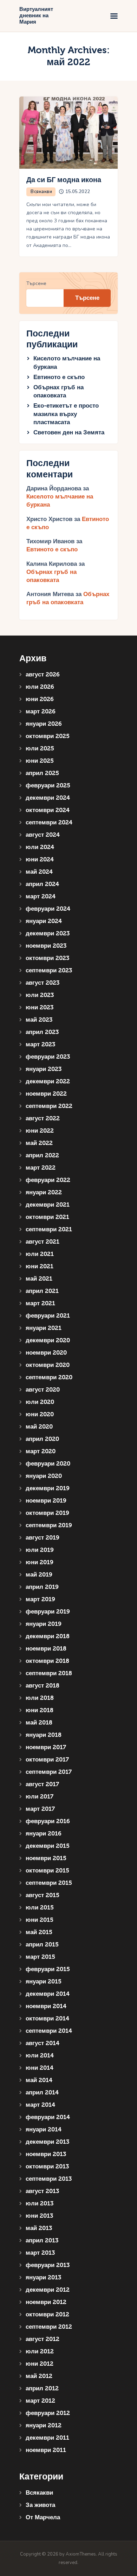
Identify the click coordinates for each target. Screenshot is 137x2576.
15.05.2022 (78, 192)
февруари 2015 (48, 1969)
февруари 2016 (48, 1821)
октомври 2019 (47, 1513)
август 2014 (43, 2043)
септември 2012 (49, 2327)
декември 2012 (48, 2290)
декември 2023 (48, 933)
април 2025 (42, 773)
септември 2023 (49, 970)
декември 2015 (48, 1846)
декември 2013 (47, 2142)
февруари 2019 (48, 1612)
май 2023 (39, 1020)
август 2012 (43, 2339)
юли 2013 (40, 2203)
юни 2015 (40, 1920)
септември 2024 (49, 822)
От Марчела (43, 2517)
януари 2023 (44, 1069)
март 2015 (40, 1957)
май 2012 (39, 2376)
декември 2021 (48, 1205)
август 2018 (43, 1686)
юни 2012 (40, 2364)
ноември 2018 (46, 1649)
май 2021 (39, 1279)
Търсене (36, 283)
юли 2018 (40, 1698)
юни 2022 (40, 1131)
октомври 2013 (47, 2166)
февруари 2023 (48, 1057)
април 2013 (42, 2240)
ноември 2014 (46, 2006)
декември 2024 (48, 798)
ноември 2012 (46, 2302)
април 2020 (42, 1439)
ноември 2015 (46, 1858)
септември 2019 (49, 1525)
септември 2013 (49, 2179)
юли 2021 (40, 1254)
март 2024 (41, 896)
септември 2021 (49, 1229)
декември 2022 (48, 1081)
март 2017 (40, 1809)
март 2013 (40, 2253)
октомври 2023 (47, 958)
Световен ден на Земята (69, 432)
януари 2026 (44, 724)
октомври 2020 (48, 1365)
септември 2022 (49, 1106)
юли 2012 (40, 2351)
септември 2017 (49, 1772)
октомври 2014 (47, 2018)
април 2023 (42, 1032)
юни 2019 (40, 1562)
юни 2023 (40, 1007)
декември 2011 (47, 2438)
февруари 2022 (48, 1180)
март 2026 (41, 711)
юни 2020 (40, 1414)
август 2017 (42, 1784)
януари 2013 (43, 2277)
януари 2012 (44, 2425)
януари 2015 (44, 1981)
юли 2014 (40, 2055)
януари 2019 (44, 1624)
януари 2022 (44, 1192)
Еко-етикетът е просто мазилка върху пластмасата (66, 414)
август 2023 (43, 983)
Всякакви (41, 192)
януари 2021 (44, 1328)
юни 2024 (40, 859)
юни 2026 (40, 699)
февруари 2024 (48, 909)
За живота (40, 2505)
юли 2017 (40, 1797)
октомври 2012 (47, 2314)
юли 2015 (40, 1908)
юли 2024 (40, 847)
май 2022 (39, 1143)
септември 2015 (49, 1883)
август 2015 (43, 1895)
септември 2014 (49, 2031)
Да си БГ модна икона (64, 180)
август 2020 (43, 1390)
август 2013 (42, 2191)
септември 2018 (49, 1673)
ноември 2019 (46, 1501)
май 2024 (39, 872)
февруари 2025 (48, 785)
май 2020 (39, 1427)
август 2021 (43, 1242)
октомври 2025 (48, 736)
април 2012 (42, 2388)
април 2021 (42, 1291)
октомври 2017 (47, 1760)
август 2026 (43, 674)
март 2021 (40, 1303)
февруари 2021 (48, 1316)
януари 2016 (44, 1834)
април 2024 (42, 884)
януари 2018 (44, 1735)
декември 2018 (48, 1636)
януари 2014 (44, 2129)
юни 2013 (39, 2216)
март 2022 (41, 1168)
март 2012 (40, 2401)
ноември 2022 (46, 1094)
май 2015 (39, 1932)
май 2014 (39, 2080)
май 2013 (39, 2228)
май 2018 (39, 1723)
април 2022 (42, 1155)
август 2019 (43, 1538)
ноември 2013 (46, 2154)
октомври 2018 (47, 1661)
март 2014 (40, 2105)
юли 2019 (40, 1550)
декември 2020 (48, 1340)
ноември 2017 (46, 1747)
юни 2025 (40, 761)
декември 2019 (48, 1488)
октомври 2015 (47, 1871)
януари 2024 (44, 921)
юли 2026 (40, 687)
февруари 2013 (48, 2265)
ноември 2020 (46, 1353)
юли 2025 (40, 748)
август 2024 (43, 835)
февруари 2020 (48, 1464)
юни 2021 (40, 1266)
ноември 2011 (46, 2450)
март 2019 (40, 1599)
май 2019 (39, 1575)
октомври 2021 (47, 1217)
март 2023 (40, 1044)
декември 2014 (48, 1994)
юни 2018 (40, 1710)
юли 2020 (40, 1402)
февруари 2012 (48, 2413)
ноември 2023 (46, 946)
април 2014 (42, 2092)
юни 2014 (40, 2068)
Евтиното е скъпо (59, 377)
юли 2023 (40, 995)
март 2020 (41, 1451)
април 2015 (42, 1945)
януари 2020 (44, 1476)
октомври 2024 (48, 810)
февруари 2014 (48, 2117)
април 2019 (42, 1587)
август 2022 (43, 1118)
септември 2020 (49, 1377)
